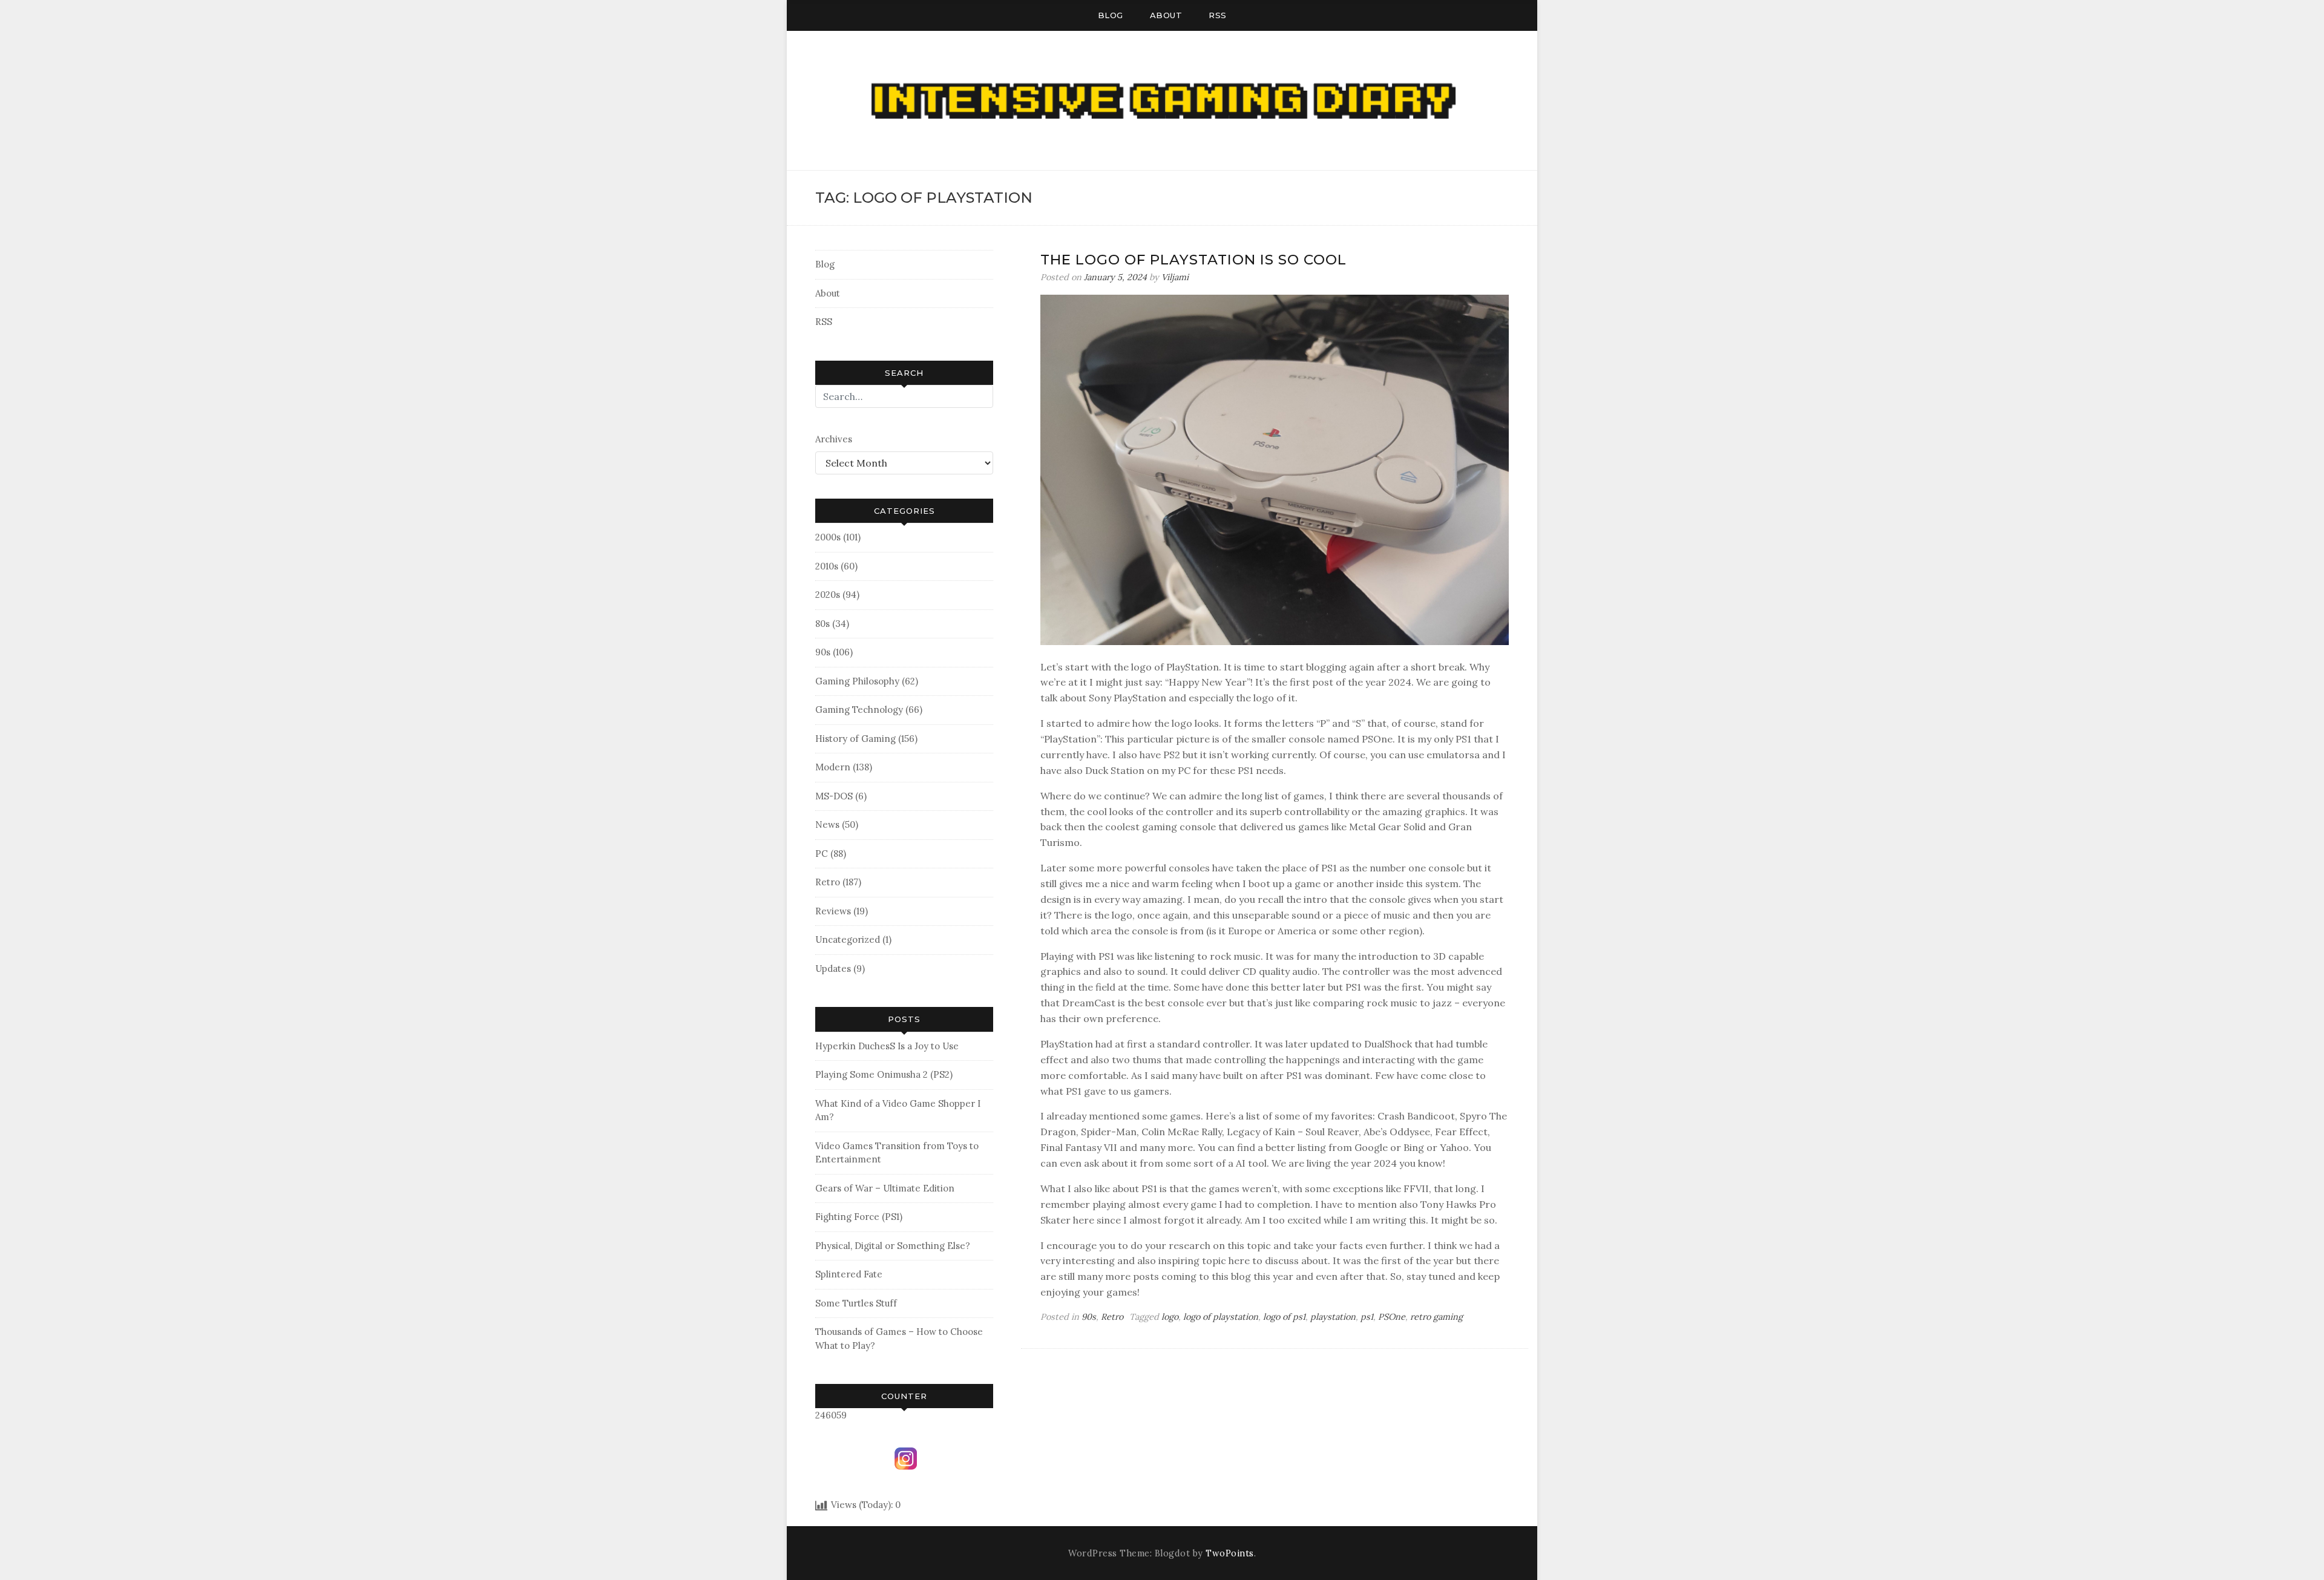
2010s (827, 566)
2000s (828, 537)
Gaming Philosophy (857, 681)
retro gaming (1436, 1317)
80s (822, 624)
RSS (1218, 15)
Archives (834, 439)
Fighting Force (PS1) (859, 1217)
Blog (1111, 15)
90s (823, 652)
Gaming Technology (859, 710)
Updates (833, 969)
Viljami (1175, 277)
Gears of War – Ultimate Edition (885, 1188)
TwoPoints (1230, 1553)
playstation (1333, 1317)
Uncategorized (848, 939)
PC (822, 854)
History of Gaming (855, 739)
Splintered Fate (849, 1274)
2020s (828, 595)
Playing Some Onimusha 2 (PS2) (884, 1074)
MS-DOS (834, 796)
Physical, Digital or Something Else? (893, 1246)
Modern (833, 767)
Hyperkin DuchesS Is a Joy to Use (887, 1046)
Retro (828, 882)
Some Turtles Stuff (856, 1303)
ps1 (1367, 1317)
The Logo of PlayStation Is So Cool (1193, 260)
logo (1170, 1317)
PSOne (1392, 1317)
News (827, 824)
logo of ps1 (1284, 1317)
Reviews (833, 911)
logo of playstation (1221, 1317)
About (1166, 15)
